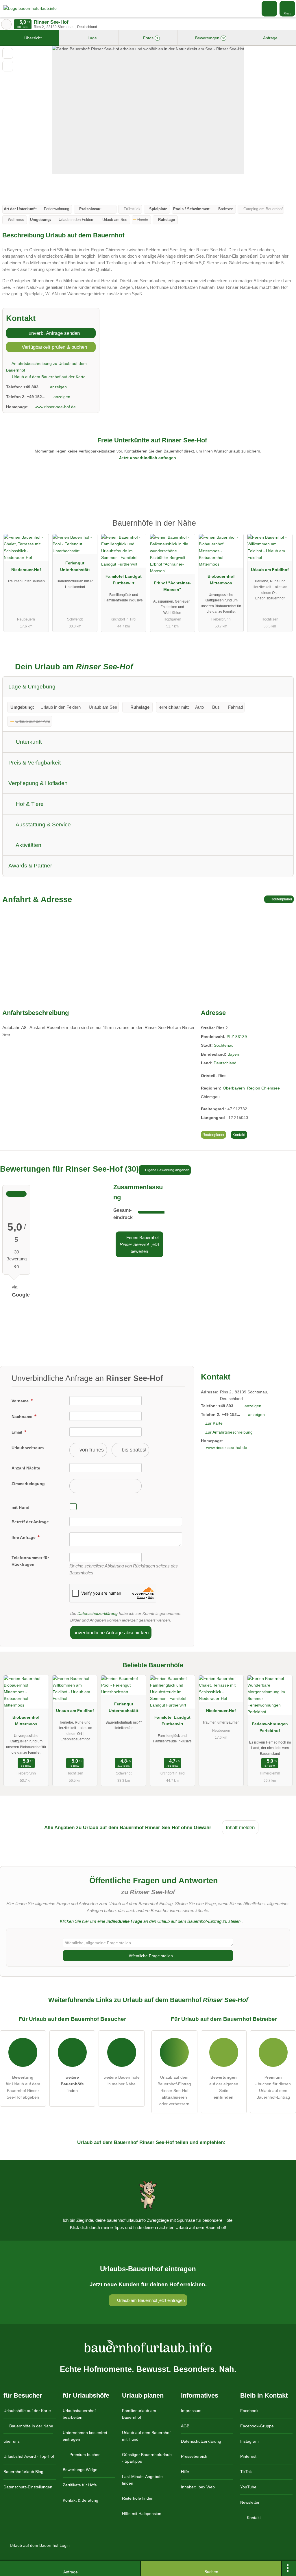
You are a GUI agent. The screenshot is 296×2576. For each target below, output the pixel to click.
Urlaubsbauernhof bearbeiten (79, 2414)
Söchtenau (224, 1045)
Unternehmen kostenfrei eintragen (85, 2436)
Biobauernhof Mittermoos (221, 580)
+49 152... (36, 397)
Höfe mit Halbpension (142, 2514)
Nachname (23, 1417)
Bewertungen (210, 38)
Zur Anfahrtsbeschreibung (229, 1432)
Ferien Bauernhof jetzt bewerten (139, 1244)
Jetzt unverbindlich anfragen (148, 458)
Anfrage (270, 38)
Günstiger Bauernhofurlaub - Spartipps (147, 2458)
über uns (12, 2441)
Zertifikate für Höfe (80, 2485)
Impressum (191, 2411)
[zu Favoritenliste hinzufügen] (8, 53)
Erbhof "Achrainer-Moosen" (172, 586)
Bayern (234, 1054)
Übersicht (32, 38)
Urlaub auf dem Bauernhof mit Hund (146, 2436)
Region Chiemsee (263, 1088)
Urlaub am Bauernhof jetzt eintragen (150, 2300)
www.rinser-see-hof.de (55, 407)
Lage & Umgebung (32, 687)
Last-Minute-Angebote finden (142, 2480)
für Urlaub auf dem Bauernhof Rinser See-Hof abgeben (23, 2087)
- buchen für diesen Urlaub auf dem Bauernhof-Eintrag (273, 2087)
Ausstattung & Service (43, 824)
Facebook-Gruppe (257, 2426)
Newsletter (250, 2502)
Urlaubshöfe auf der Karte (27, 2411)
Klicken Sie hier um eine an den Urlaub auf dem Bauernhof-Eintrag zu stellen (150, 1921)
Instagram (249, 2441)
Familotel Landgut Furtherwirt (124, 580)
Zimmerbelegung (28, 1484)
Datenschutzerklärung (98, 1613)
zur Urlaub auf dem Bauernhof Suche (6, 24)
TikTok (246, 2472)
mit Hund (21, 1507)
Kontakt (239, 1135)
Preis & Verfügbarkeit (35, 763)
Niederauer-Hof (26, 570)
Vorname (21, 1401)
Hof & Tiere (29, 804)
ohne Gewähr (196, 1827)
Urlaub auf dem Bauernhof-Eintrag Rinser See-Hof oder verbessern (174, 2091)
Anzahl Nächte (26, 1468)
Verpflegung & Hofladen (38, 783)
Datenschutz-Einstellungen (28, 2487)
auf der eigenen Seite (224, 2087)
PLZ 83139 (237, 1037)
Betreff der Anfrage (30, 1522)
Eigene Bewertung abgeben (167, 1170)
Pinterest (248, 2456)
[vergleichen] (8, 66)
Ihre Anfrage (24, 1537)
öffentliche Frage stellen (150, 1956)
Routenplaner (281, 899)
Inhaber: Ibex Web (198, 2487)
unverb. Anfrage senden (53, 333)
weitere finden (72, 2084)
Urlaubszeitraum (28, 1448)
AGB (185, 2426)
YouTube (248, 2487)
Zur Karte (214, 1423)
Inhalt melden (240, 1827)
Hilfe (185, 2472)
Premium (284, 528)
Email (17, 1432)
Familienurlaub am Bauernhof (139, 2414)
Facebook (249, 2411)
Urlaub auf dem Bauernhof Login (39, 2545)
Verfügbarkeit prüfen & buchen (54, 347)
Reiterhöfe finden (138, 2498)
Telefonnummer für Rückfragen (30, 1561)
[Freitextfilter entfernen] (270, 8)
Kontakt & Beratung (81, 2500)
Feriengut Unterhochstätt (75, 566)
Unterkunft (28, 742)
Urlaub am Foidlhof (270, 570)
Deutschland (225, 1063)
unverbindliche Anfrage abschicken (111, 1633)
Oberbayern (234, 1088)
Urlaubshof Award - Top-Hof (29, 2456)
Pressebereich (194, 2456)
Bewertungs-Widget (81, 2470)
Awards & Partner (30, 866)
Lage (92, 38)
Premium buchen (84, 2455)
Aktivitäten (28, 845)
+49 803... (33, 387)
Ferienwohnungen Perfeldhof (270, 1727)
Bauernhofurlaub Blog (23, 2472)
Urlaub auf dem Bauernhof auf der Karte (48, 377)
